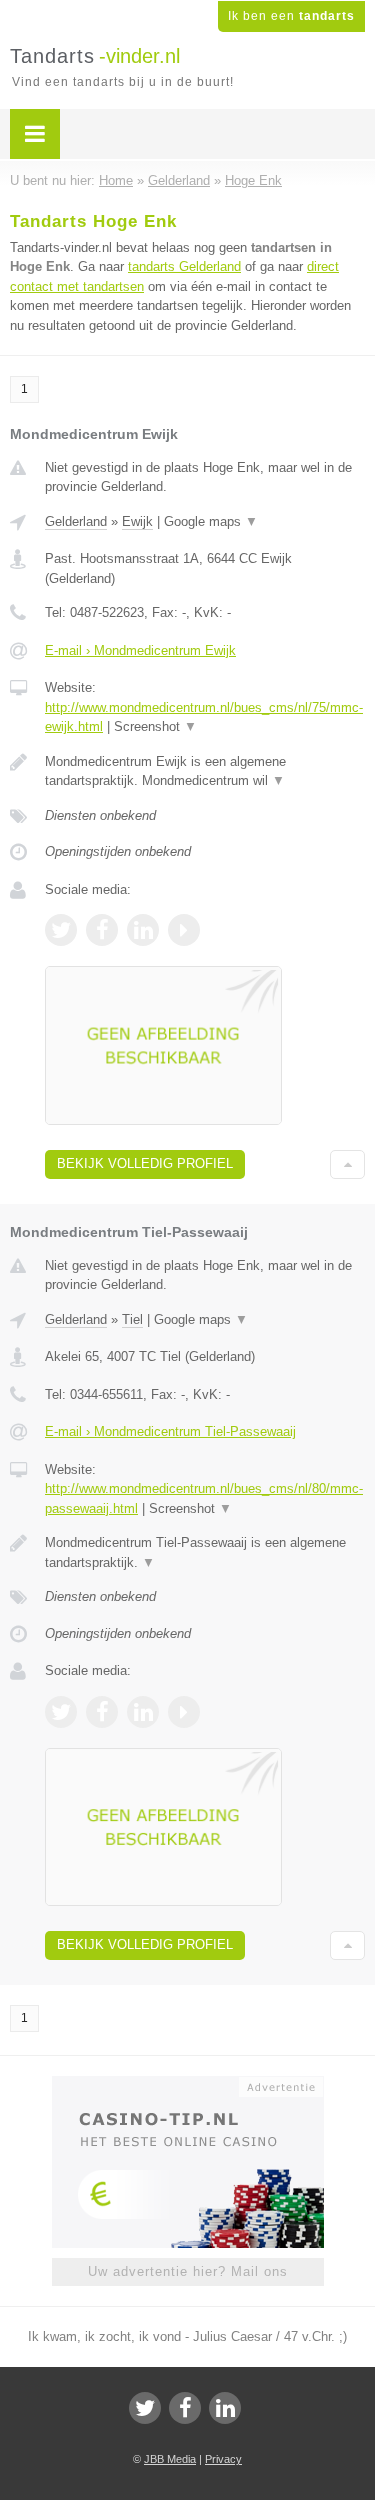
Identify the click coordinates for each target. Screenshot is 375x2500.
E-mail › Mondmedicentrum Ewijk (140, 650)
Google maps (211, 521)
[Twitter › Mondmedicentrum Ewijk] (61, 930)
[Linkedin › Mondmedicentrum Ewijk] (143, 930)
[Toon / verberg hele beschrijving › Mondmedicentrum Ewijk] (205, 771)
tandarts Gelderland (184, 266)
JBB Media (170, 2459)
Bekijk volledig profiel (145, 1163)
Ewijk (137, 521)
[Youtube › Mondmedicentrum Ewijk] (184, 930)
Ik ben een (291, 16)
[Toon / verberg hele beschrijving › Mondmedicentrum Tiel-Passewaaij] (205, 1552)
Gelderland (76, 521)
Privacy (223, 2459)
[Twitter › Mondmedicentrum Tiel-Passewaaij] (61, 1712)
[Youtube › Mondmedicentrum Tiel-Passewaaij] (184, 1712)
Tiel (132, 1319)
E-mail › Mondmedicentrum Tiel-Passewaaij (170, 1431)
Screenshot (155, 726)
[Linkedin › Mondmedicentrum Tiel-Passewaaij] (143, 1712)
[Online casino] (188, 2085)
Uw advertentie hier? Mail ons (188, 2271)
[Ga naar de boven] (347, 1164)
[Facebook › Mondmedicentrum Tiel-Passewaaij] (102, 1712)
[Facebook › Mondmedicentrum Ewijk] (102, 930)
